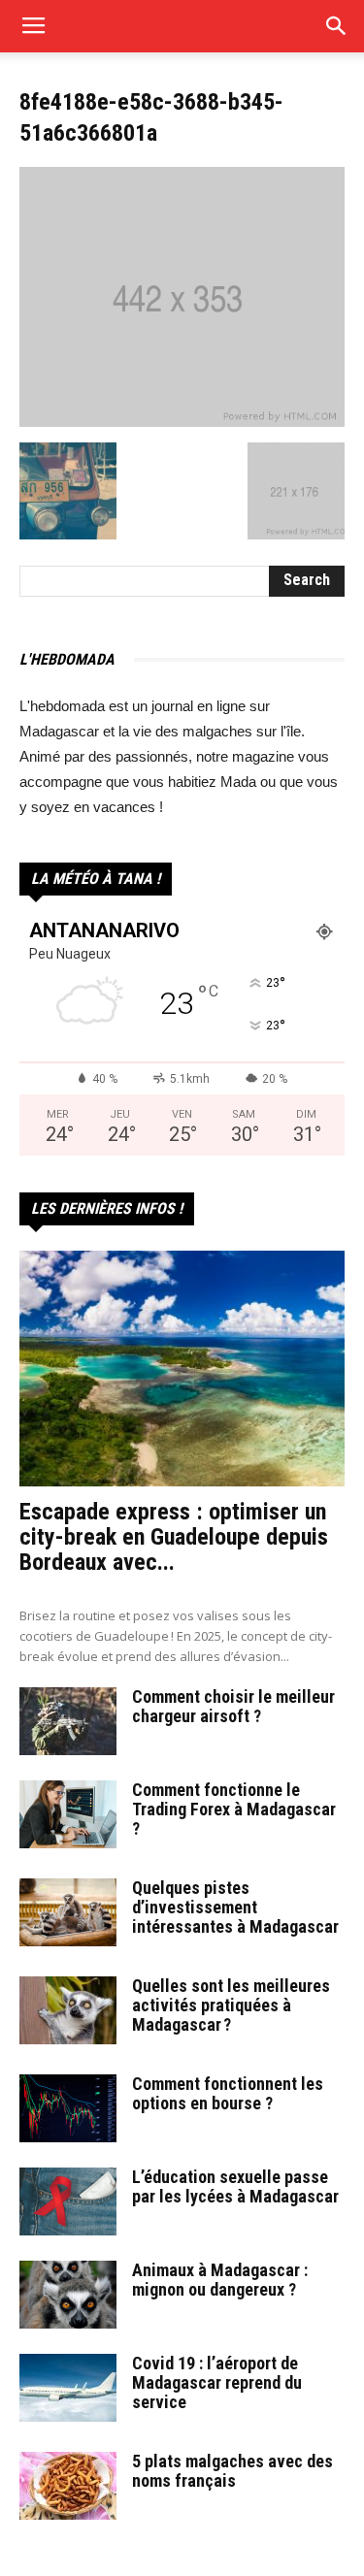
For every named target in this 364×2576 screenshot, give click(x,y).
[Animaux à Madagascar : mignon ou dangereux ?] (68, 2295)
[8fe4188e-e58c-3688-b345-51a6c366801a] (182, 422)
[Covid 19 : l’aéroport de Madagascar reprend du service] (68, 2388)
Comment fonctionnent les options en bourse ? (228, 2093)
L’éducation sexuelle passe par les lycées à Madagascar (235, 2186)
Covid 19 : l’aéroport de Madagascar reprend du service (217, 2382)
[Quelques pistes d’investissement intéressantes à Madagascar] (68, 1912)
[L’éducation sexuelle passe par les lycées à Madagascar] (68, 2201)
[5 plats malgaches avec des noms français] (68, 2486)
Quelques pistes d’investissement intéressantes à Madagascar (235, 1907)
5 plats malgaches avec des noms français (232, 2471)
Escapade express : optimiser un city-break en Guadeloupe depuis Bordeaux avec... (174, 1537)
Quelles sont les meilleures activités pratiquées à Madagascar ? (231, 2005)
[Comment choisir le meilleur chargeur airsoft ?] (68, 1721)
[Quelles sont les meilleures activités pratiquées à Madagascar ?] (68, 2010)
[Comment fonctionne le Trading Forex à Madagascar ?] (68, 1814)
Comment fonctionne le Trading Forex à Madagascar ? (234, 1809)
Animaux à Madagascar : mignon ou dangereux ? (220, 2280)
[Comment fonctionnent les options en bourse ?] (68, 2108)
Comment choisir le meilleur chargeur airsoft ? (233, 1706)
